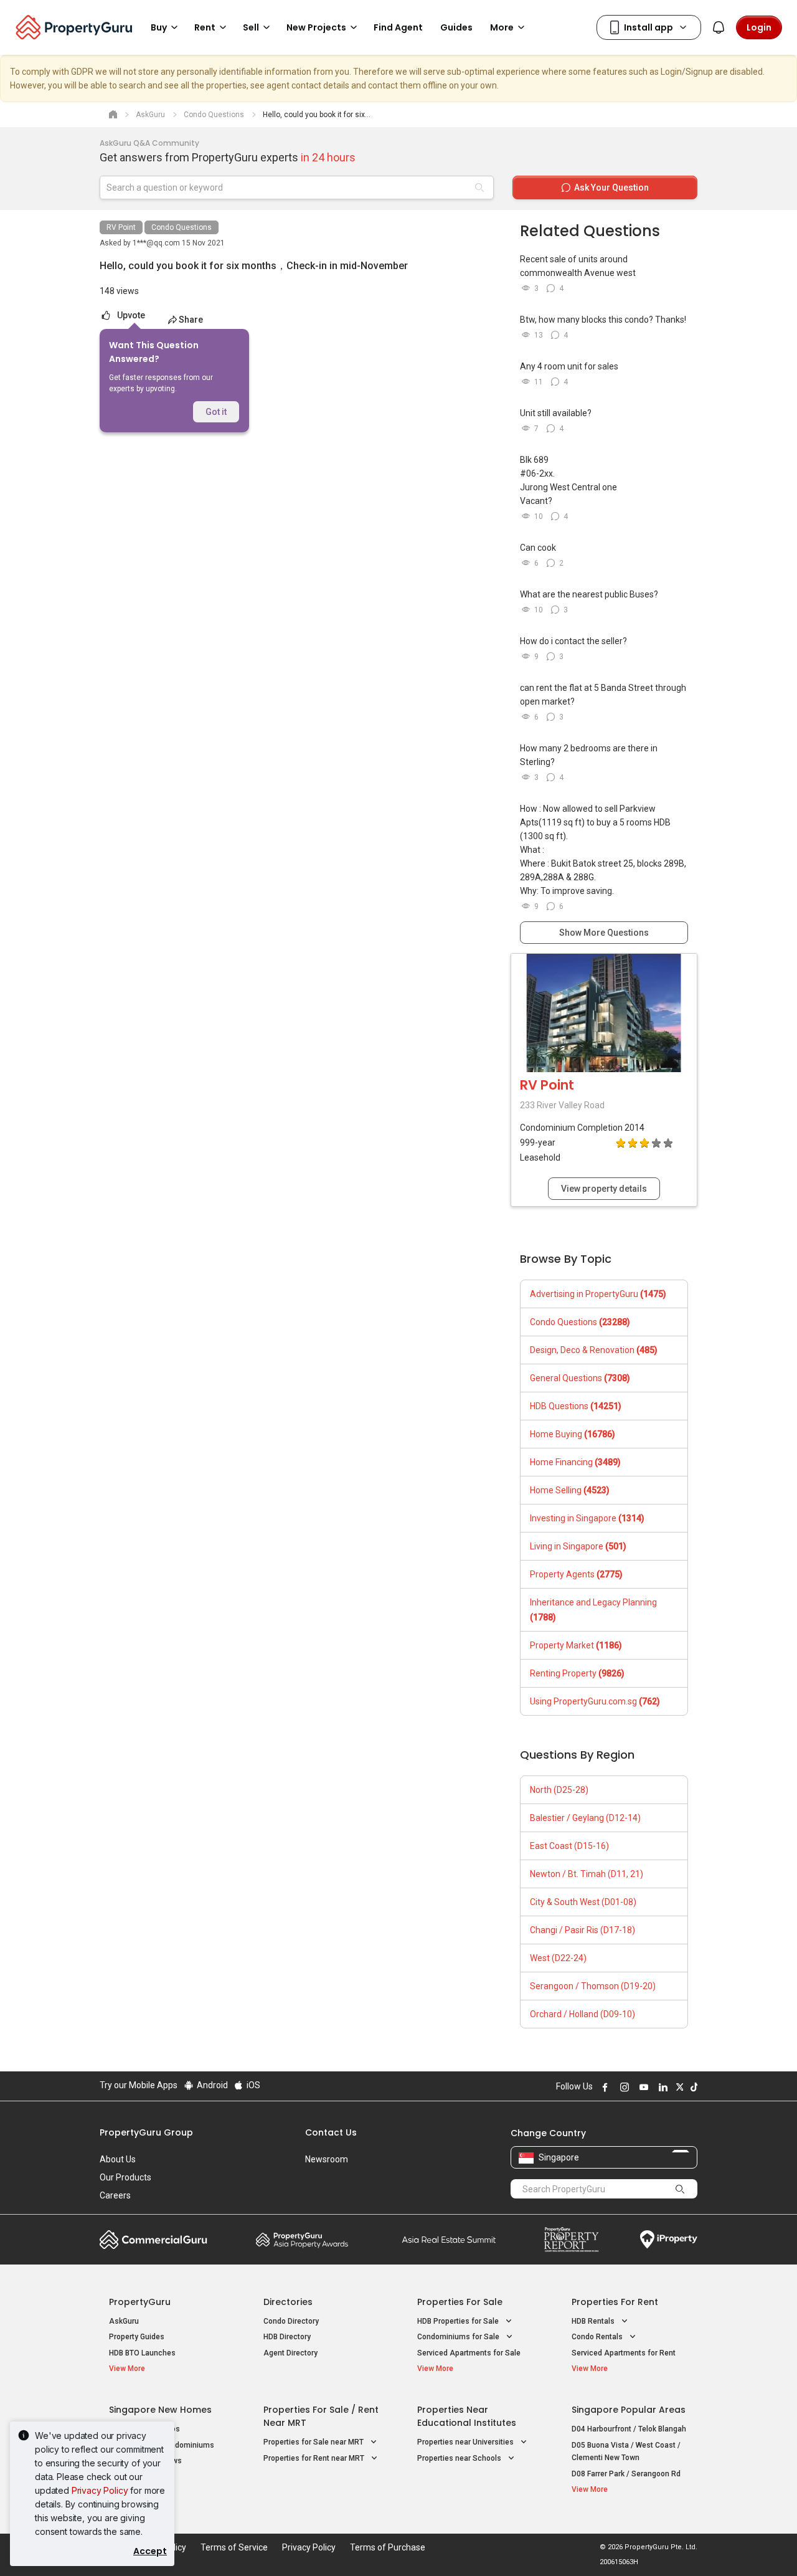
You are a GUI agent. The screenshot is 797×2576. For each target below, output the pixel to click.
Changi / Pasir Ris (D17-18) (582, 1930)
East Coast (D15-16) (569, 1846)
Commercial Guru (153, 2240)
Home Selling (570, 1490)
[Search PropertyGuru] (680, 2189)
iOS (252, 2085)
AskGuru (124, 2321)
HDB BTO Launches (142, 2353)
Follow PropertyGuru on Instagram (623, 2087)
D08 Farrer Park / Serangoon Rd (626, 2474)
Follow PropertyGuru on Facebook (603, 2087)
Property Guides (137, 2337)
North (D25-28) (559, 1790)
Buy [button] (159, 27)
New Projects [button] (316, 27)
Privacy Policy (100, 2490)
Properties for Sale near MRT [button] (314, 2442)
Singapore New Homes (160, 2410)
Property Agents (576, 1574)
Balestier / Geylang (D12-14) (585, 1818)
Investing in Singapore (587, 1518)
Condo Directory (291, 2321)
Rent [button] (205, 27)
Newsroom (327, 2159)
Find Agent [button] (398, 27)
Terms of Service (234, 2547)
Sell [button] (251, 27)
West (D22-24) (558, 1958)
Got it (216, 412)
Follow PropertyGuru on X (678, 2087)
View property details (604, 1189)
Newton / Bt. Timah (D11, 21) (587, 1874)
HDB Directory (287, 2337)
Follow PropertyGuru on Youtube (642, 2087)
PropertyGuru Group (146, 2132)
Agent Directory (290, 2353)
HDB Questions (576, 1406)
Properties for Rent (615, 2302)
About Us (118, 2159)
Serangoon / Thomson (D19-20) (593, 1986)
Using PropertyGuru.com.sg (595, 1701)
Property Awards (302, 2240)
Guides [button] (456, 27)
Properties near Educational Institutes (467, 2416)
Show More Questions (604, 933)
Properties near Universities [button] (466, 2442)
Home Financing (575, 1462)
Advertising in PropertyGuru (598, 1294)
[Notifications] (719, 27)
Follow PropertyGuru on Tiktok (692, 2087)
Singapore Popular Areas (629, 2410)
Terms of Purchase (388, 2547)
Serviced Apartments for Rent (624, 2353)
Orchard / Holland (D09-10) (582, 2014)
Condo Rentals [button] (598, 2337)
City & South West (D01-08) (583, 1902)
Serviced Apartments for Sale (469, 2353)
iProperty (669, 2240)
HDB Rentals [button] (594, 2321)
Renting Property (577, 1673)
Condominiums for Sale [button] (459, 2337)
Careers (115, 2195)
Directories (288, 2302)
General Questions (580, 1378)
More (502, 27)
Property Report (571, 2240)
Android (211, 2085)
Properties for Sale (460, 2302)
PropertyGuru (140, 2302)
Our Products (125, 2177)
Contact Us (331, 2132)
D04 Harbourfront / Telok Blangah (629, 2429)
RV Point (121, 227)
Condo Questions (182, 227)
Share (191, 320)
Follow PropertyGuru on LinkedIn (661, 2087)
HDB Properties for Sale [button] (459, 2321)
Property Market (576, 1645)
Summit (449, 2240)
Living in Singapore (578, 1546)
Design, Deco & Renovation (594, 1350)
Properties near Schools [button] (460, 2458)
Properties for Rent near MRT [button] (315, 2458)
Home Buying (573, 1434)
